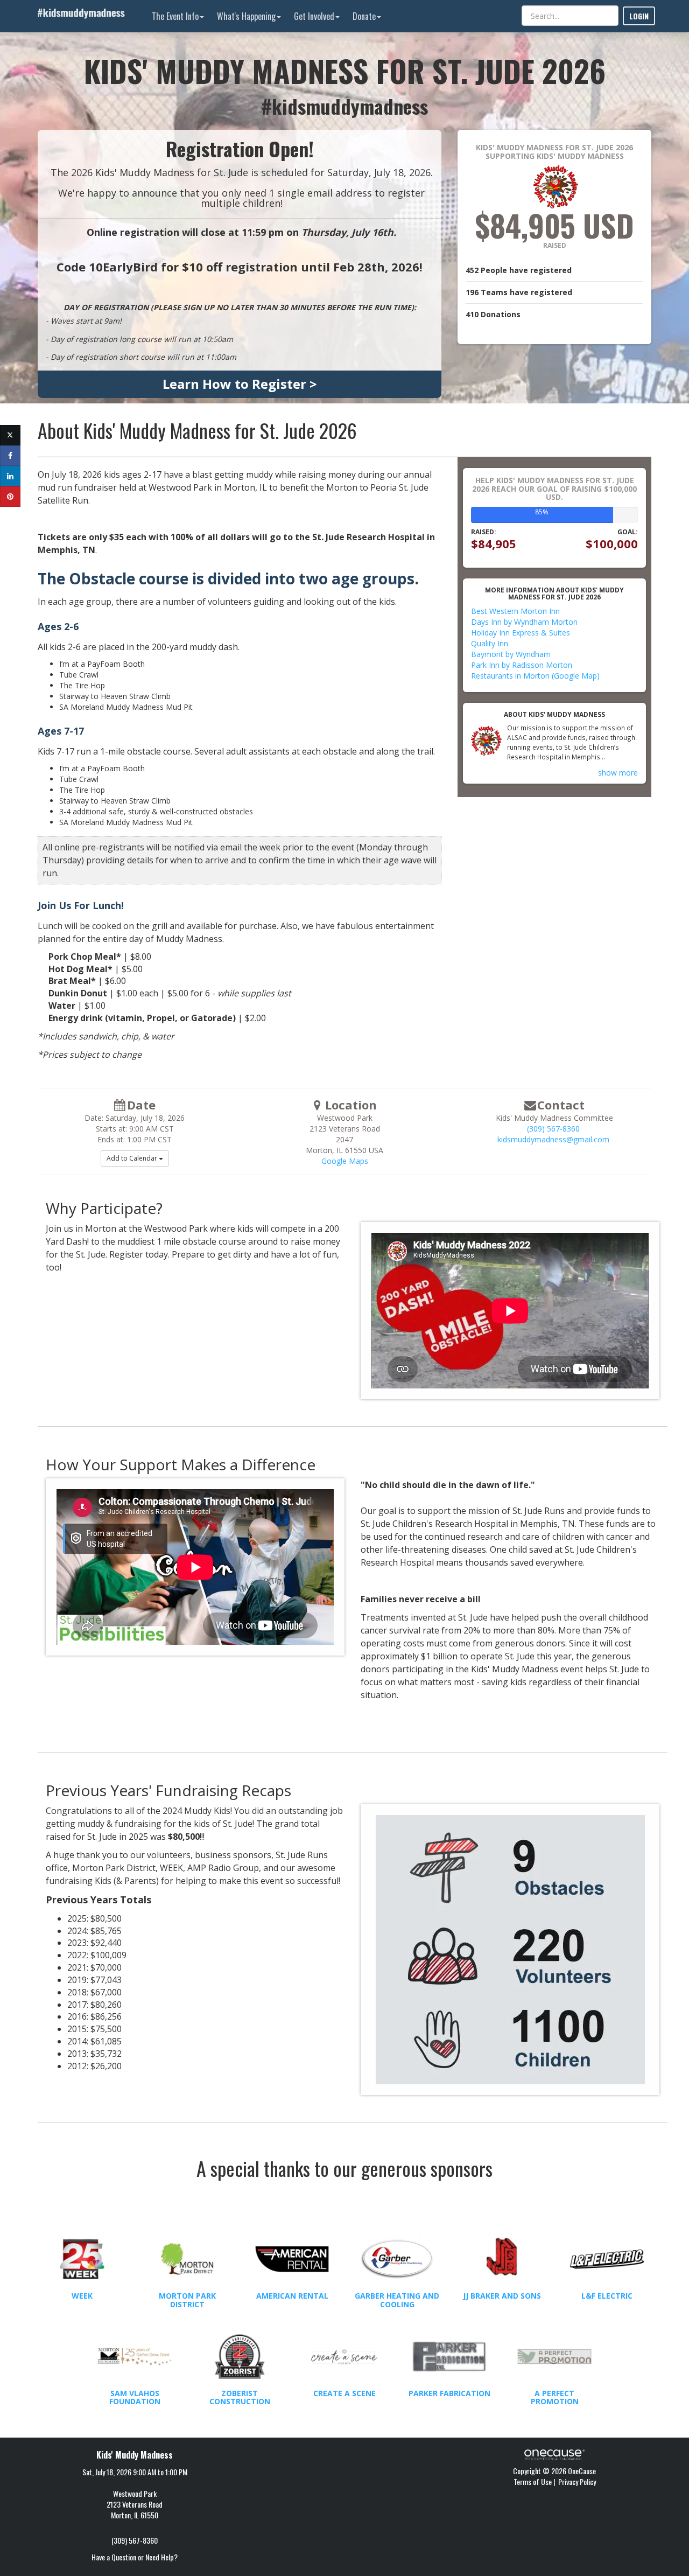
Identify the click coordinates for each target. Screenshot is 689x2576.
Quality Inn (490, 643)
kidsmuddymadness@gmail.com (553, 1139)
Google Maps (345, 1161)
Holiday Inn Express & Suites (521, 633)
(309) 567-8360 (553, 1129)
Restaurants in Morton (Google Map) (535, 676)
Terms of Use (533, 2481)
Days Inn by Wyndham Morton (524, 622)
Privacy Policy (577, 2481)
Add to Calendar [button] (133, 1158)
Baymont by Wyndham (511, 654)
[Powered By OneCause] (554, 2453)
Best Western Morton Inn (515, 611)
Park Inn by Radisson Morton (522, 665)
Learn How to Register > (240, 384)
